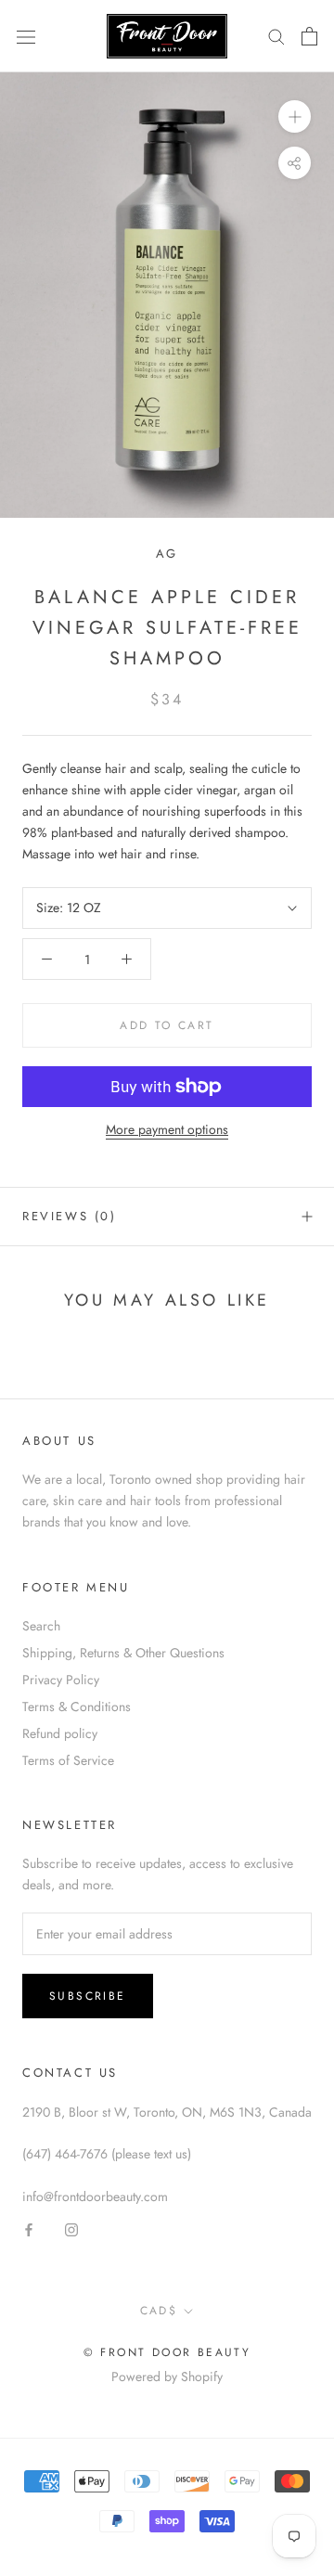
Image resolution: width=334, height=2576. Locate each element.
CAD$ (159, 2311)
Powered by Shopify (167, 2376)
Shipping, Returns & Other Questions (123, 1653)
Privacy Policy (61, 1680)
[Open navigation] (26, 36)
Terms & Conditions (77, 1707)
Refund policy (60, 1733)
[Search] (276, 36)
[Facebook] (29, 2228)
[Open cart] (309, 36)
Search (41, 1626)
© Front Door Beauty (167, 2352)
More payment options (167, 1129)
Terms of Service (68, 1760)
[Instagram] (71, 2228)
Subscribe (88, 1996)
